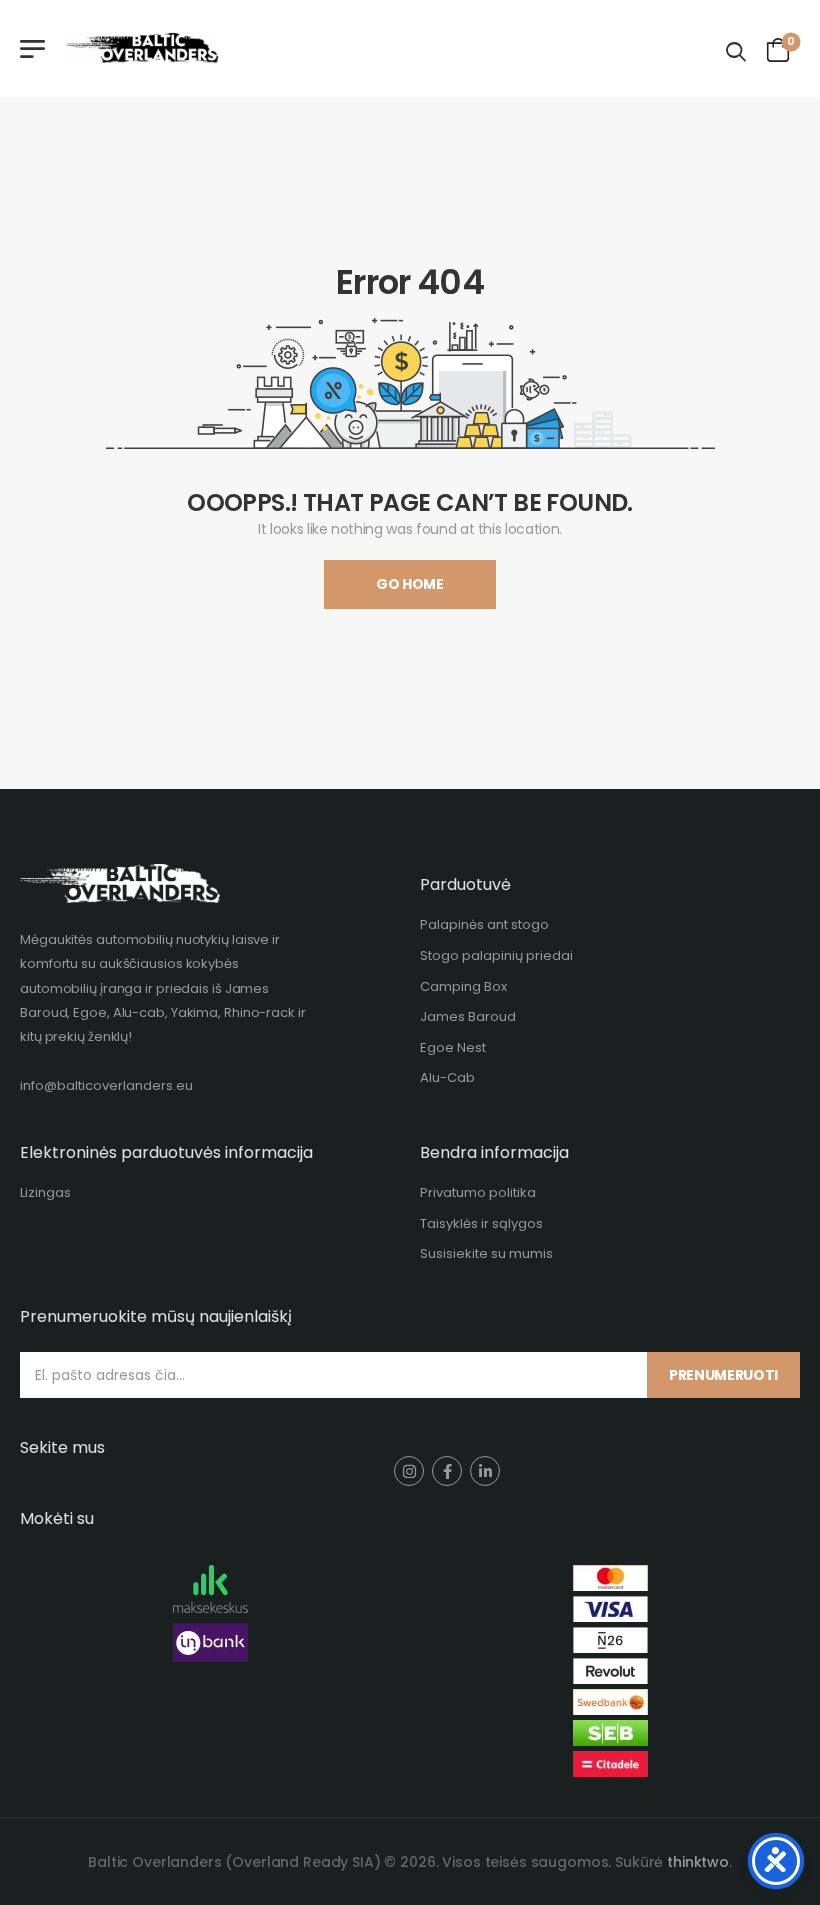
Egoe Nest (453, 1047)
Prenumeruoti (723, 1375)
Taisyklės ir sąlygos (481, 1223)
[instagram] (409, 1471)
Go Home (410, 584)
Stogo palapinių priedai (496, 955)
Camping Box (463, 986)
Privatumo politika (478, 1192)
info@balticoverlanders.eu (106, 1085)
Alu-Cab (447, 1077)
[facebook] (447, 1471)
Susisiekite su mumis (486, 1253)
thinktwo (698, 1862)
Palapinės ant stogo (484, 924)
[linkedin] (485, 1471)
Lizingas (45, 1192)
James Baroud (468, 1016)
